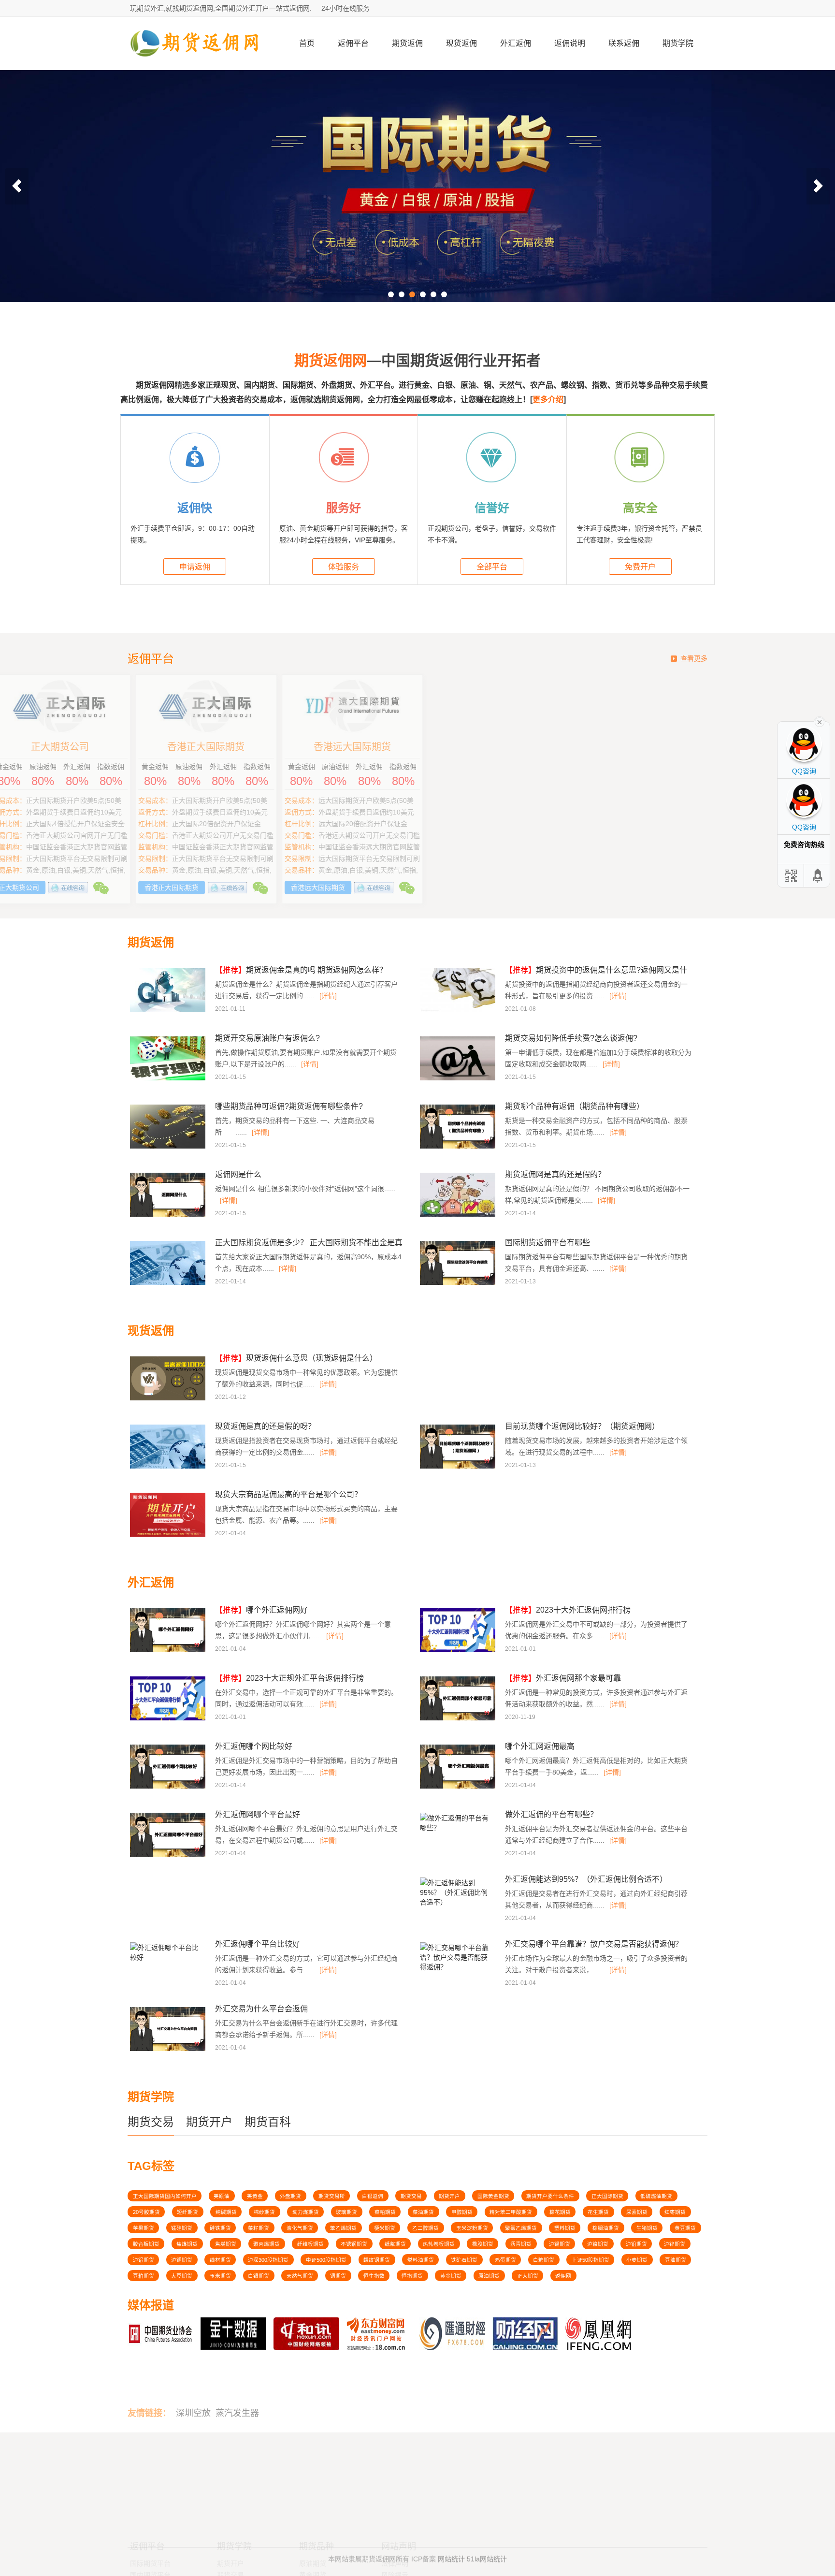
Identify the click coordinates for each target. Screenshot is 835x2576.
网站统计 (451, 2553)
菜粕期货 (385, 2212)
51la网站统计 (487, 2553)
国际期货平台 (150, 2476)
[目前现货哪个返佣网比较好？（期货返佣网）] (459, 1467)
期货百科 (268, 2122)
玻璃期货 (346, 2212)
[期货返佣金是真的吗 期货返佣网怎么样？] (169, 1011)
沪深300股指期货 (268, 2260)
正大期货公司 (345, 747)
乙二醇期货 (425, 2228)
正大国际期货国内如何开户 (165, 2196)
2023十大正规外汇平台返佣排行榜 (289, 1678)
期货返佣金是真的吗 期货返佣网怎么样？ (301, 970)
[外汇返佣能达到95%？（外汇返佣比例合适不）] (456, 1905)
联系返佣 (624, 43)
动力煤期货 (306, 2212)
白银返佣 (373, 2196)
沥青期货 (521, 2244)
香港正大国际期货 (490, 747)
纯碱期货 (226, 2212)
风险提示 (395, 2488)
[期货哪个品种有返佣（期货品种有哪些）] (459, 1147)
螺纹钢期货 (377, 2260)
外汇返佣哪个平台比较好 (258, 1944)
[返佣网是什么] (169, 1215)
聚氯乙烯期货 (521, 2228)
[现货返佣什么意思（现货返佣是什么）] (169, 1399)
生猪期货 (647, 2228)
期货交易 (151, 2122)
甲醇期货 (462, 2212)
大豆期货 (182, 2276)
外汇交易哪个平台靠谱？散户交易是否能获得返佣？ (594, 1944)
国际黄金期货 (493, 2196)
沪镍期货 (598, 2244)
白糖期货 (544, 2260)
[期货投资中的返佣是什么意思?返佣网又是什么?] (459, 1011)
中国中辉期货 (198, 747)
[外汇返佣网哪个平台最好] (169, 1855)
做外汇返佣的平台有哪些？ (551, 1814)
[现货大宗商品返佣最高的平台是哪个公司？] (169, 1535)
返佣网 (563, 2276)
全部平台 (492, 567)
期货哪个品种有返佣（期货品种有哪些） (575, 1106)
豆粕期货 (144, 2276)
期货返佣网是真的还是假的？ (555, 1174)
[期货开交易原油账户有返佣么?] (169, 1079)
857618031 (590, 2474)
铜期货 (338, 2276)
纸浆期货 (395, 2244)
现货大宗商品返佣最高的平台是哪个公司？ (288, 1494)
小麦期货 (637, 2260)
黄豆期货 (685, 2228)
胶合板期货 (146, 2244)
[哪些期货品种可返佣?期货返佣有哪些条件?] (169, 1147)
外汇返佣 (516, 43)
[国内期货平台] (417, 186)
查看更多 (694, 658)
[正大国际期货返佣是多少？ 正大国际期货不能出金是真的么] (169, 1283)
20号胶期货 (146, 2212)
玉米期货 (220, 2276)
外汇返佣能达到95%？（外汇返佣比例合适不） (586, 1879)
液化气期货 (300, 2228)
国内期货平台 (150, 2488)
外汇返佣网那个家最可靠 (563, 1678)
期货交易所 (332, 2196)
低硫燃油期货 (656, 2196)
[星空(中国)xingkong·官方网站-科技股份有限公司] (195, 66)
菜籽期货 (259, 2228)
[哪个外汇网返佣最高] (459, 1787)
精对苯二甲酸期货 (511, 2212)
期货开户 (209, 2122)
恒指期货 (412, 2276)
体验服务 (344, 567)
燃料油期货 (421, 2260)
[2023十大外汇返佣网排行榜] (459, 1651)
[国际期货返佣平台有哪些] (459, 1283)
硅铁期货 (220, 2228)
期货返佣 (407, 43)
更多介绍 (548, 400)
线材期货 (220, 2260)
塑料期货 (565, 2228)
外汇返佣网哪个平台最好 (258, 1814)
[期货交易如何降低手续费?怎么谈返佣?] (459, 1079)
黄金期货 (451, 2276)
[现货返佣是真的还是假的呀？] (169, 1467)
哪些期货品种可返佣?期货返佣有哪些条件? (289, 1106)
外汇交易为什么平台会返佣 (261, 2009)
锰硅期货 (182, 2228)
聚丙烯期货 (266, 2244)
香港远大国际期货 (637, 747)
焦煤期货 (187, 2244)
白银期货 (259, 2276)
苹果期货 (144, 2228)
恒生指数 (374, 2276)
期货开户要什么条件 (550, 2196)
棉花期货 (560, 2212)
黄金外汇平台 (150, 2499)
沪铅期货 (636, 2244)
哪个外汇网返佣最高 (540, 1746)
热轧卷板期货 (439, 2244)
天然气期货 (300, 2276)
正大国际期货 (607, 2196)
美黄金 (255, 2196)
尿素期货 (637, 2212)
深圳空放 (193, 2385)
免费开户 (640, 567)
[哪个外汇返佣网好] (169, 1651)
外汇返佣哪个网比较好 (254, 1746)
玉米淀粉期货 (472, 2228)
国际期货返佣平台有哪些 (547, 1243)
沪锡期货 (560, 2244)
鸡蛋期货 (505, 2260)
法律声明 (395, 2476)
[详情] (328, 996)
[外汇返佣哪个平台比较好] (166, 1960)
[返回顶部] (818, 876)
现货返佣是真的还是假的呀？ (265, 1426)
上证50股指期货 (590, 2260)
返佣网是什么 (238, 1174)
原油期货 (489, 2276)
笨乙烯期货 (343, 2228)
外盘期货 (290, 2196)
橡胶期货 (483, 2244)
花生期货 (598, 2212)
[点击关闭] (820, 721)
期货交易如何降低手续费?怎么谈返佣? (571, 1038)
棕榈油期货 (606, 2228)
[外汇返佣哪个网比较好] (169, 1787)
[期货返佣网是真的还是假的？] (459, 1215)
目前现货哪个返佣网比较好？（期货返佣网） (582, 1426)
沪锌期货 (675, 2244)
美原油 (222, 2196)
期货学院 (678, 43)
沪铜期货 (182, 2260)
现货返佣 (461, 43)
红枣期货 (675, 2212)
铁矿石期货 (464, 2260)
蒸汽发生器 (237, 2385)
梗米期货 (385, 2228)
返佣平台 (353, 43)
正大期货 (528, 2276)
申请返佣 (195, 567)
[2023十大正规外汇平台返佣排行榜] (169, 1719)
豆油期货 (676, 2260)
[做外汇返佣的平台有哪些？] (456, 1831)
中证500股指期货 (326, 2260)
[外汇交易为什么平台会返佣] (169, 2050)
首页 (307, 43)
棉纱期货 (264, 2212)
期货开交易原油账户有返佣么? (267, 1038)
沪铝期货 (144, 2260)
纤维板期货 (310, 2244)
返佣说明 (570, 43)
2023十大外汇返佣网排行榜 (568, 1610)
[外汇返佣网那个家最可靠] (459, 1719)
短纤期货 (187, 2212)
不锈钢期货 (354, 2244)
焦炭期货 (226, 2244)
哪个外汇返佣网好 (261, 1610)
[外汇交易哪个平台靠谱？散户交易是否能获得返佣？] (456, 1970)
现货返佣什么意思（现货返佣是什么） (296, 1358)
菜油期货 (423, 2212)
